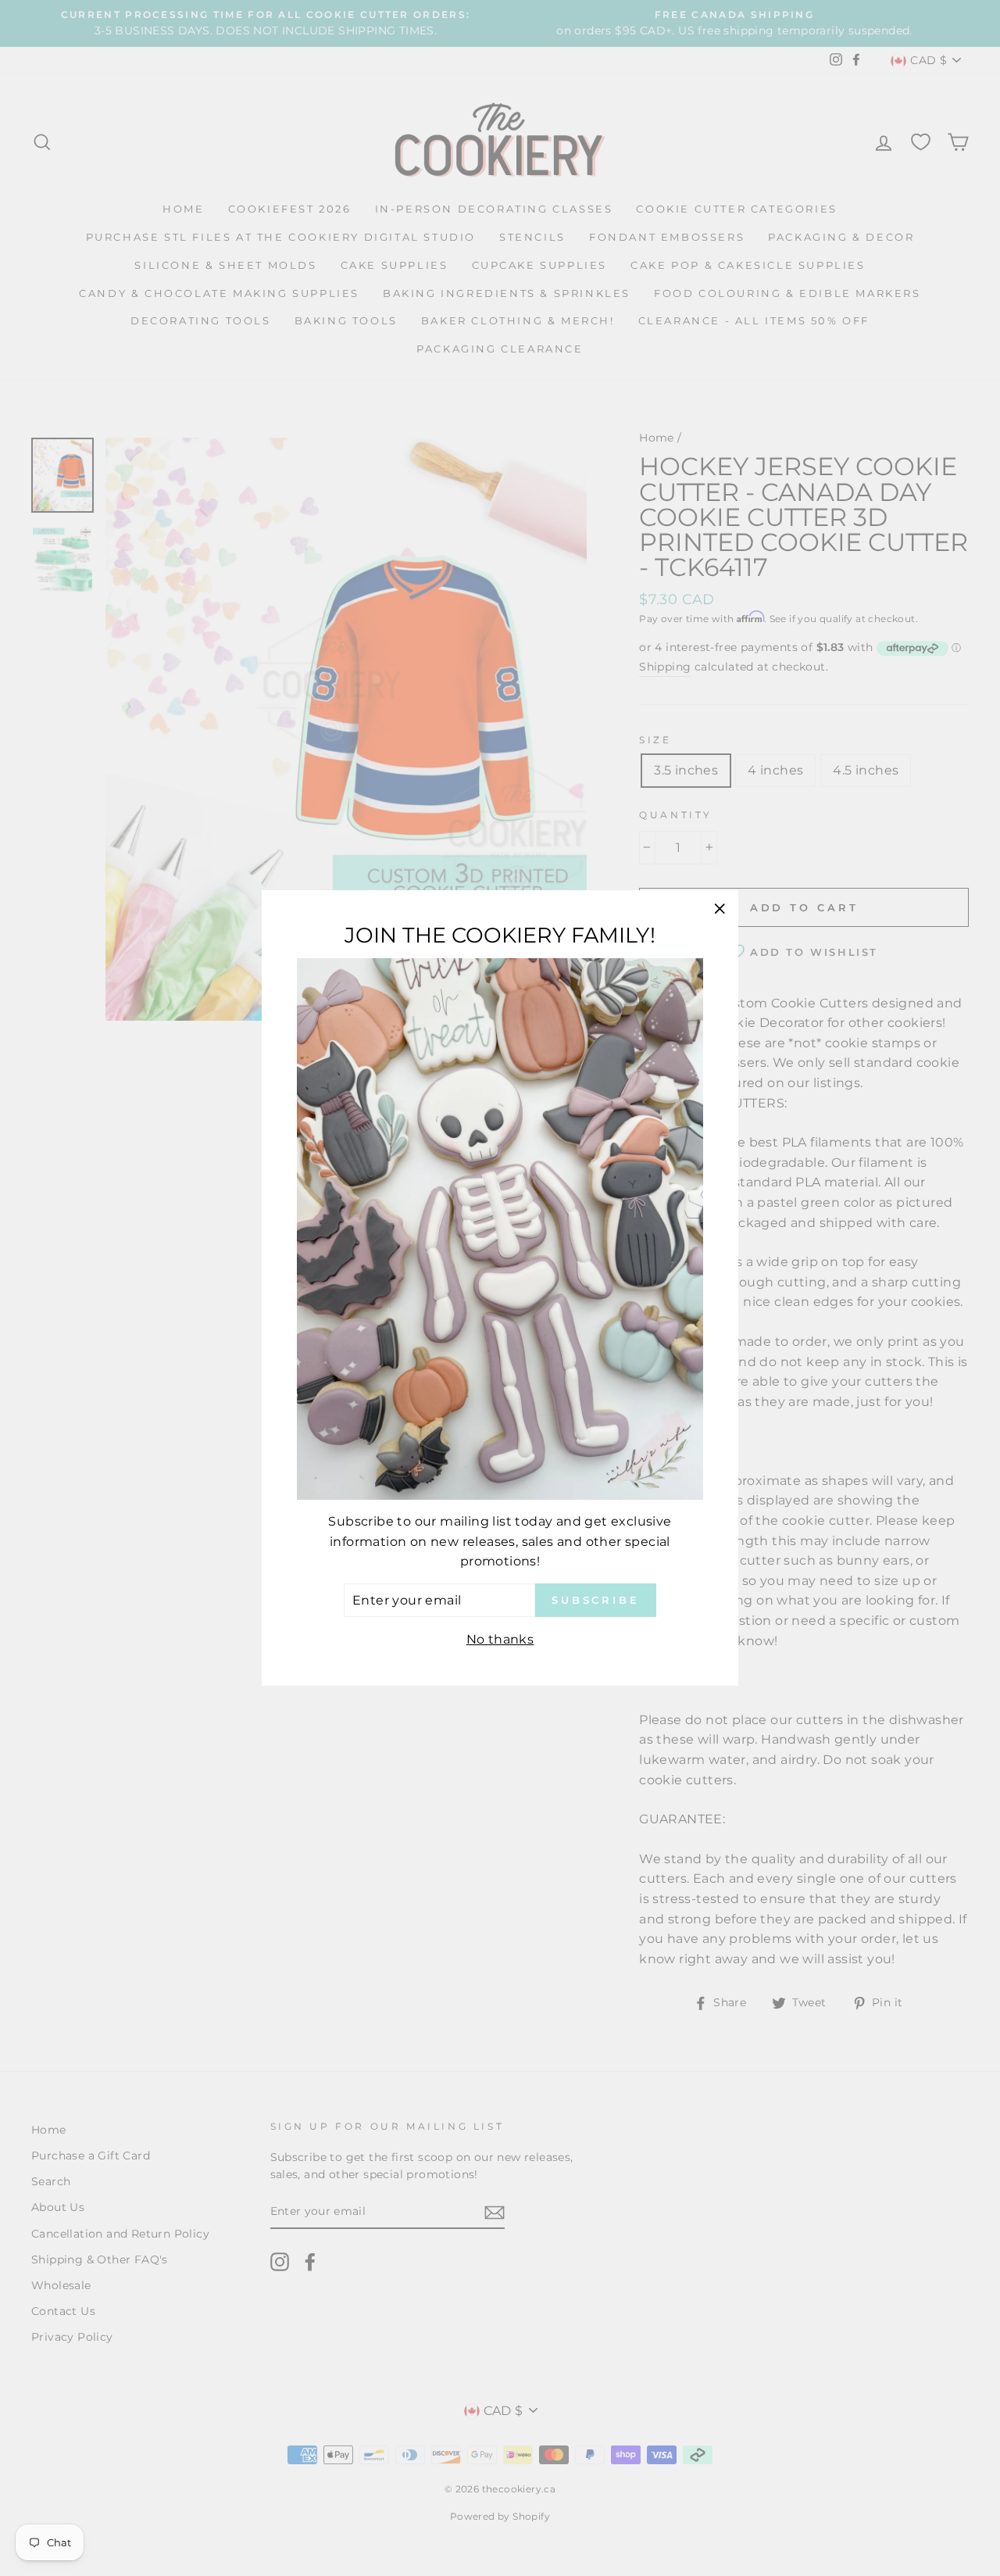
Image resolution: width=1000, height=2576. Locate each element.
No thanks (500, 1639)
